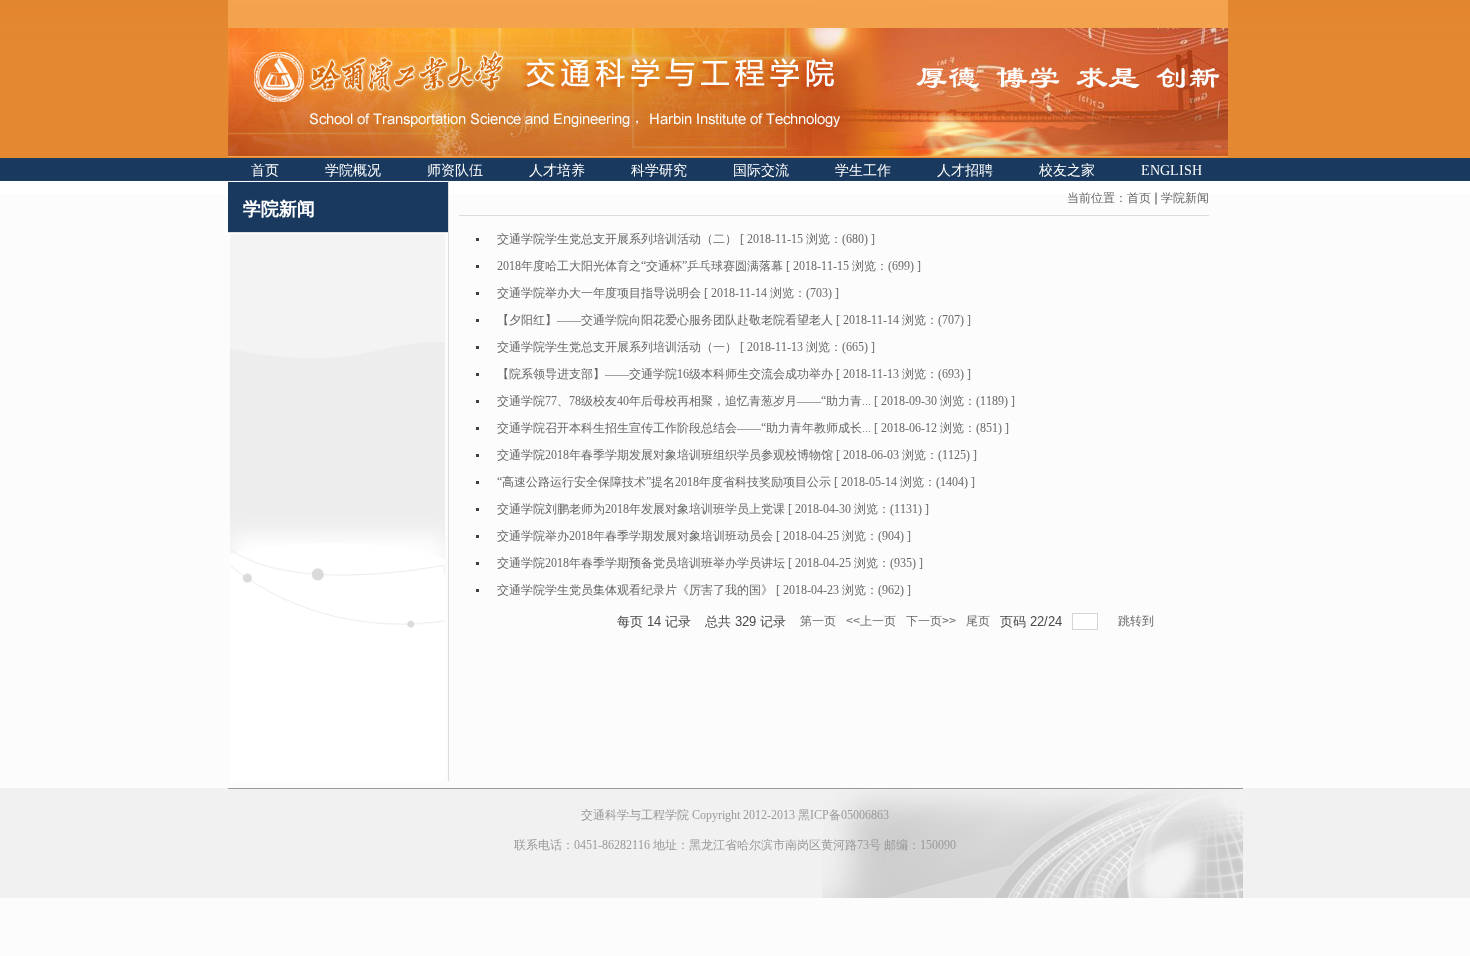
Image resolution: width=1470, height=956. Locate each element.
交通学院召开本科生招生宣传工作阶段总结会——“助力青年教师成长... (684, 428)
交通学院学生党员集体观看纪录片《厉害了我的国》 (635, 590)
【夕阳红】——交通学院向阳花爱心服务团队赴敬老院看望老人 (665, 320)
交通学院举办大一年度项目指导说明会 (599, 293)
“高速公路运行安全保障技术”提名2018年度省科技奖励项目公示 (664, 482)
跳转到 (1137, 621)
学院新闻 (1185, 198)
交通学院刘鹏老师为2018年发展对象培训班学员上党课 (641, 509)
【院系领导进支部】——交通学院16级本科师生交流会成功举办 (665, 374)
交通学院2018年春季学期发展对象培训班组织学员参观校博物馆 (665, 455)
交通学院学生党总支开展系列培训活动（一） (617, 347)
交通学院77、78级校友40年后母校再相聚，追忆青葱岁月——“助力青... (684, 401)
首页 (1139, 198)
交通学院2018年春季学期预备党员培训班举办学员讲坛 (641, 563)
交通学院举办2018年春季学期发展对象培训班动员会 (635, 536)
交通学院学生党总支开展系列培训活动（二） (617, 239)
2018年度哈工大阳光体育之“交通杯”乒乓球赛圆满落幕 (640, 266)
